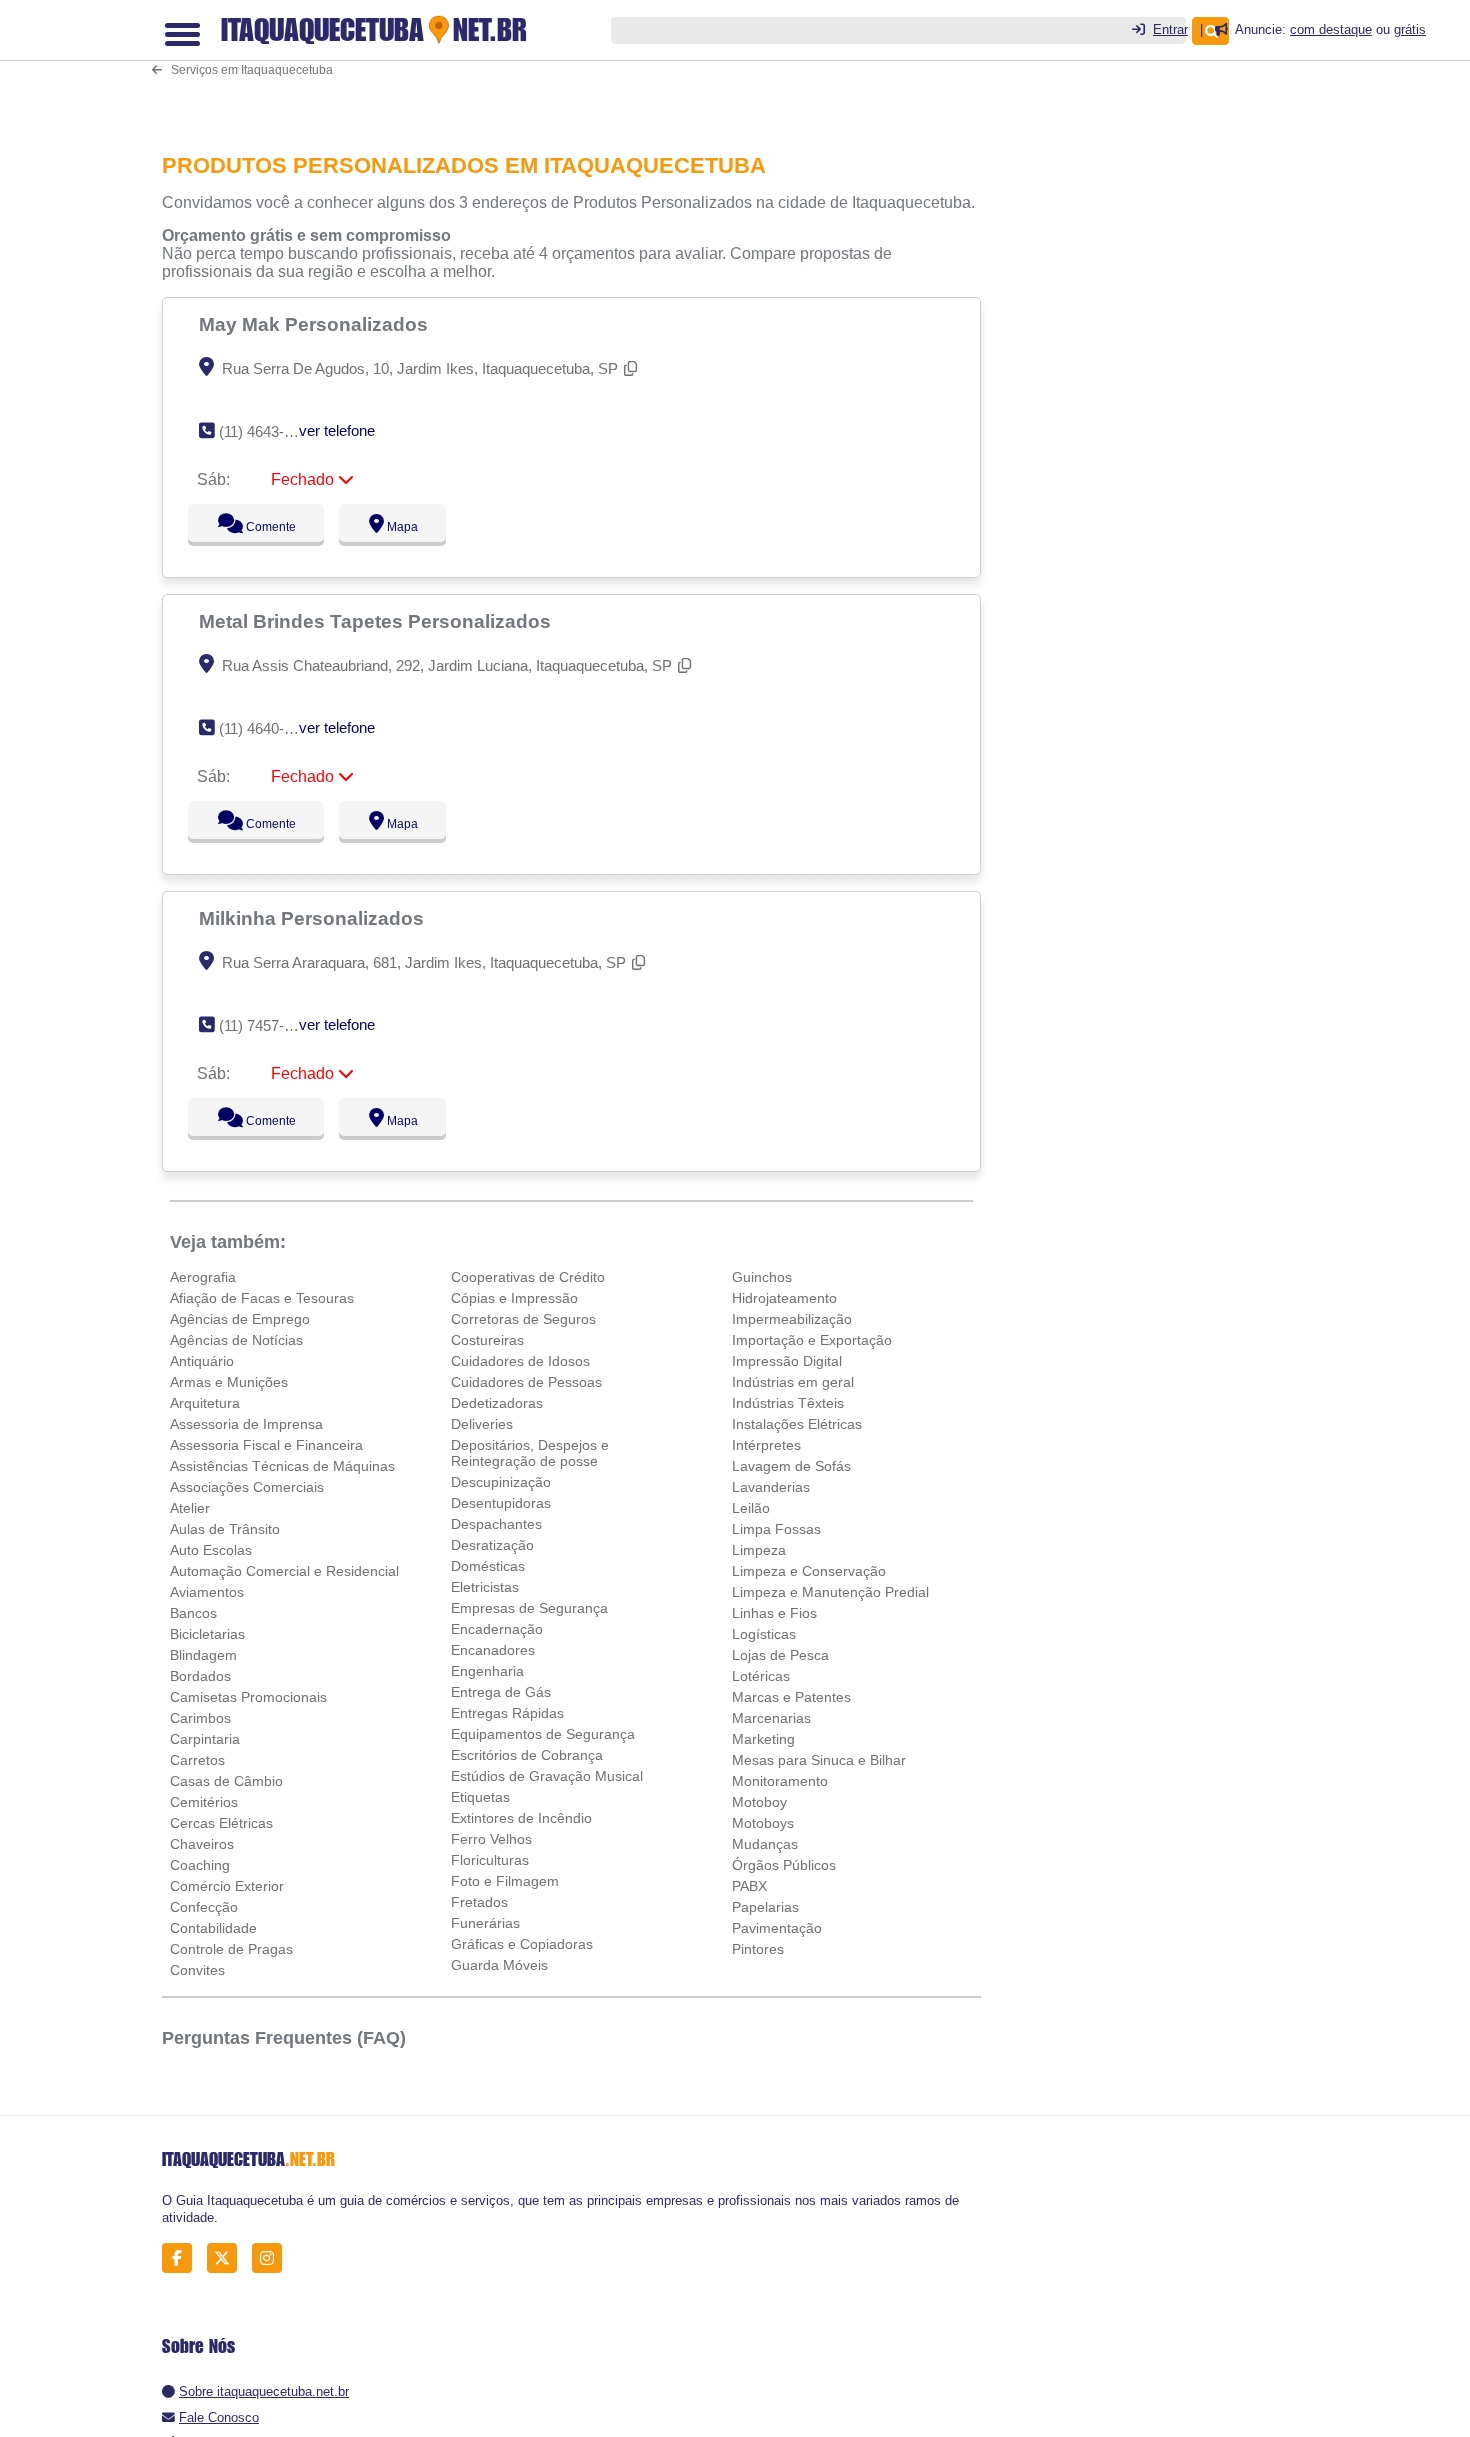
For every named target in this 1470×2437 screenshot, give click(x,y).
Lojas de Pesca (780, 1655)
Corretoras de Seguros (523, 1319)
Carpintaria (205, 1739)
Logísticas (764, 1634)
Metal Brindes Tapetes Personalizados (377, 621)
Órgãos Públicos (784, 1865)
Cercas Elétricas (221, 1823)
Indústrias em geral (793, 1382)
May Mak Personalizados (316, 324)
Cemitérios (204, 1802)
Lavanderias (771, 1487)
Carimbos (200, 1718)
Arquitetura (205, 1403)
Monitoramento (780, 1781)
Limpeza (759, 1550)
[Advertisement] (582, 62)
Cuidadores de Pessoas (526, 1382)
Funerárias (485, 1923)
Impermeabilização (792, 1319)
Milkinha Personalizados (314, 918)
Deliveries (482, 1424)
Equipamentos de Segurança (543, 1734)
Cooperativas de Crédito (528, 1277)
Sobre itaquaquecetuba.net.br (264, 2391)
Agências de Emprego (240, 1319)
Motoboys (763, 1823)
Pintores (758, 1949)
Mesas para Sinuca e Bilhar (819, 1760)
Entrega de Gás (501, 1692)
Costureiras (487, 1340)
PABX (749, 1886)
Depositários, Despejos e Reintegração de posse (530, 1453)
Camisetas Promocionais (248, 1697)
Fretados (479, 1902)
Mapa (398, 527)
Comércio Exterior (227, 1886)
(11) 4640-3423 (267, 728)
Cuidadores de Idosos (520, 1361)
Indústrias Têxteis (788, 1403)
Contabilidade (213, 1928)
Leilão (751, 1508)
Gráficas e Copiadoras (522, 1944)
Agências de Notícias (236, 1340)
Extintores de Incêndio (521, 1818)
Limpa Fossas (776, 1529)
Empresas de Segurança (529, 1608)
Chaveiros (202, 1844)
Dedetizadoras (497, 1403)
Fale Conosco (219, 2417)
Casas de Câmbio (226, 1781)
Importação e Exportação (812, 1340)
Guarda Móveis (499, 1965)
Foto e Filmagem (505, 1881)
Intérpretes (766, 1445)
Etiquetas (480, 1797)
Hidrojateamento (784, 1298)
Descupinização (501, 1482)
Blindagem (203, 1655)
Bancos (193, 1613)
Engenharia (487, 1671)
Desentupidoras (501, 1503)
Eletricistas (485, 1587)
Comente (257, 527)
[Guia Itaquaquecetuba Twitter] (227, 2258)
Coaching (200, 1865)
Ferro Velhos (491, 1839)
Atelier (190, 1508)
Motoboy (759, 1802)
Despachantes (496, 1524)
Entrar (1170, 29)
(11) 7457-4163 (267, 1025)
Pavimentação (777, 1928)
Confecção (204, 1907)
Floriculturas (490, 1860)
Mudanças (765, 1844)
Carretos (197, 1760)
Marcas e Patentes (791, 1697)
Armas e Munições (229, 1382)
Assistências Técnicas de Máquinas (282, 1466)
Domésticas (488, 1566)
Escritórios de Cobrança (527, 1755)
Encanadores (493, 1650)
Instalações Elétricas (797, 1424)
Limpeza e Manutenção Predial (830, 1592)
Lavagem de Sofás (791, 1466)
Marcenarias (771, 1718)
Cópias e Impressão (514, 1298)
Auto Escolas (211, 1550)
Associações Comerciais (247, 1487)
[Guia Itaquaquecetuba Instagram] (272, 2258)
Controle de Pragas (231, 1949)
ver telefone (337, 430)
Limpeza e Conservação (809, 1571)
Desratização (492, 1545)
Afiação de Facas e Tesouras (262, 1298)
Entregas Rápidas (507, 1713)
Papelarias (765, 1907)
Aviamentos (207, 1592)
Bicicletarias (207, 1634)
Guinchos (762, 1277)
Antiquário (202, 1361)
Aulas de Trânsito (225, 1529)
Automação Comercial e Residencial (284, 1571)
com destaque (1331, 29)
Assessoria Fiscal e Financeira (266, 1445)
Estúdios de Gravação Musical (547, 1776)
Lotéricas (761, 1676)
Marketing (763, 1739)
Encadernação (497, 1629)
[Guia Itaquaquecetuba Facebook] (182, 2258)
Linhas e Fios (774, 1613)
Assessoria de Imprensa (246, 1424)
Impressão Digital (787, 1361)
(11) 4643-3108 (267, 431)
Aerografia (203, 1277)
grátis (1410, 29)
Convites (197, 1970)
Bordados (200, 1676)
